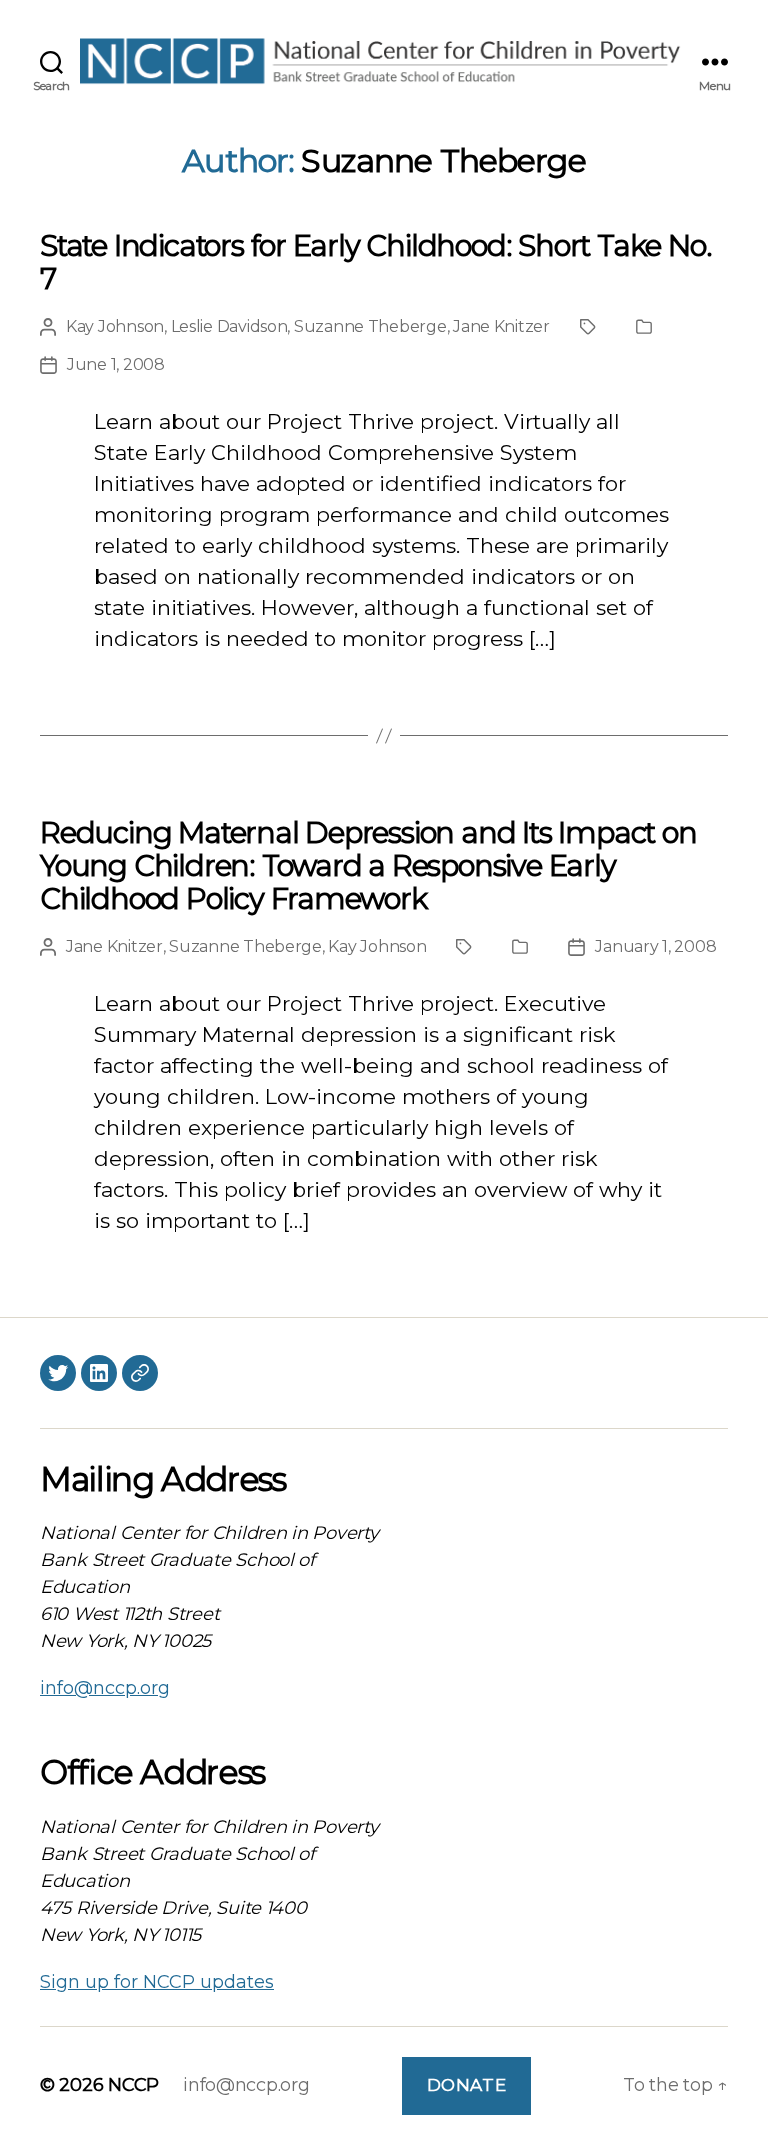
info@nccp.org (105, 1688)
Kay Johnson (115, 326)
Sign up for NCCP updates (157, 1982)
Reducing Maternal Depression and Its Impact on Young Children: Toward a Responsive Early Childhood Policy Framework (368, 865)
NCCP (133, 2085)
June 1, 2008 (116, 364)
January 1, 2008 (655, 946)
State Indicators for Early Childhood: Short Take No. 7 (375, 262)
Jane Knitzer (501, 326)
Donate (466, 2085)
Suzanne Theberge (370, 326)
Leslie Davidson (229, 326)
